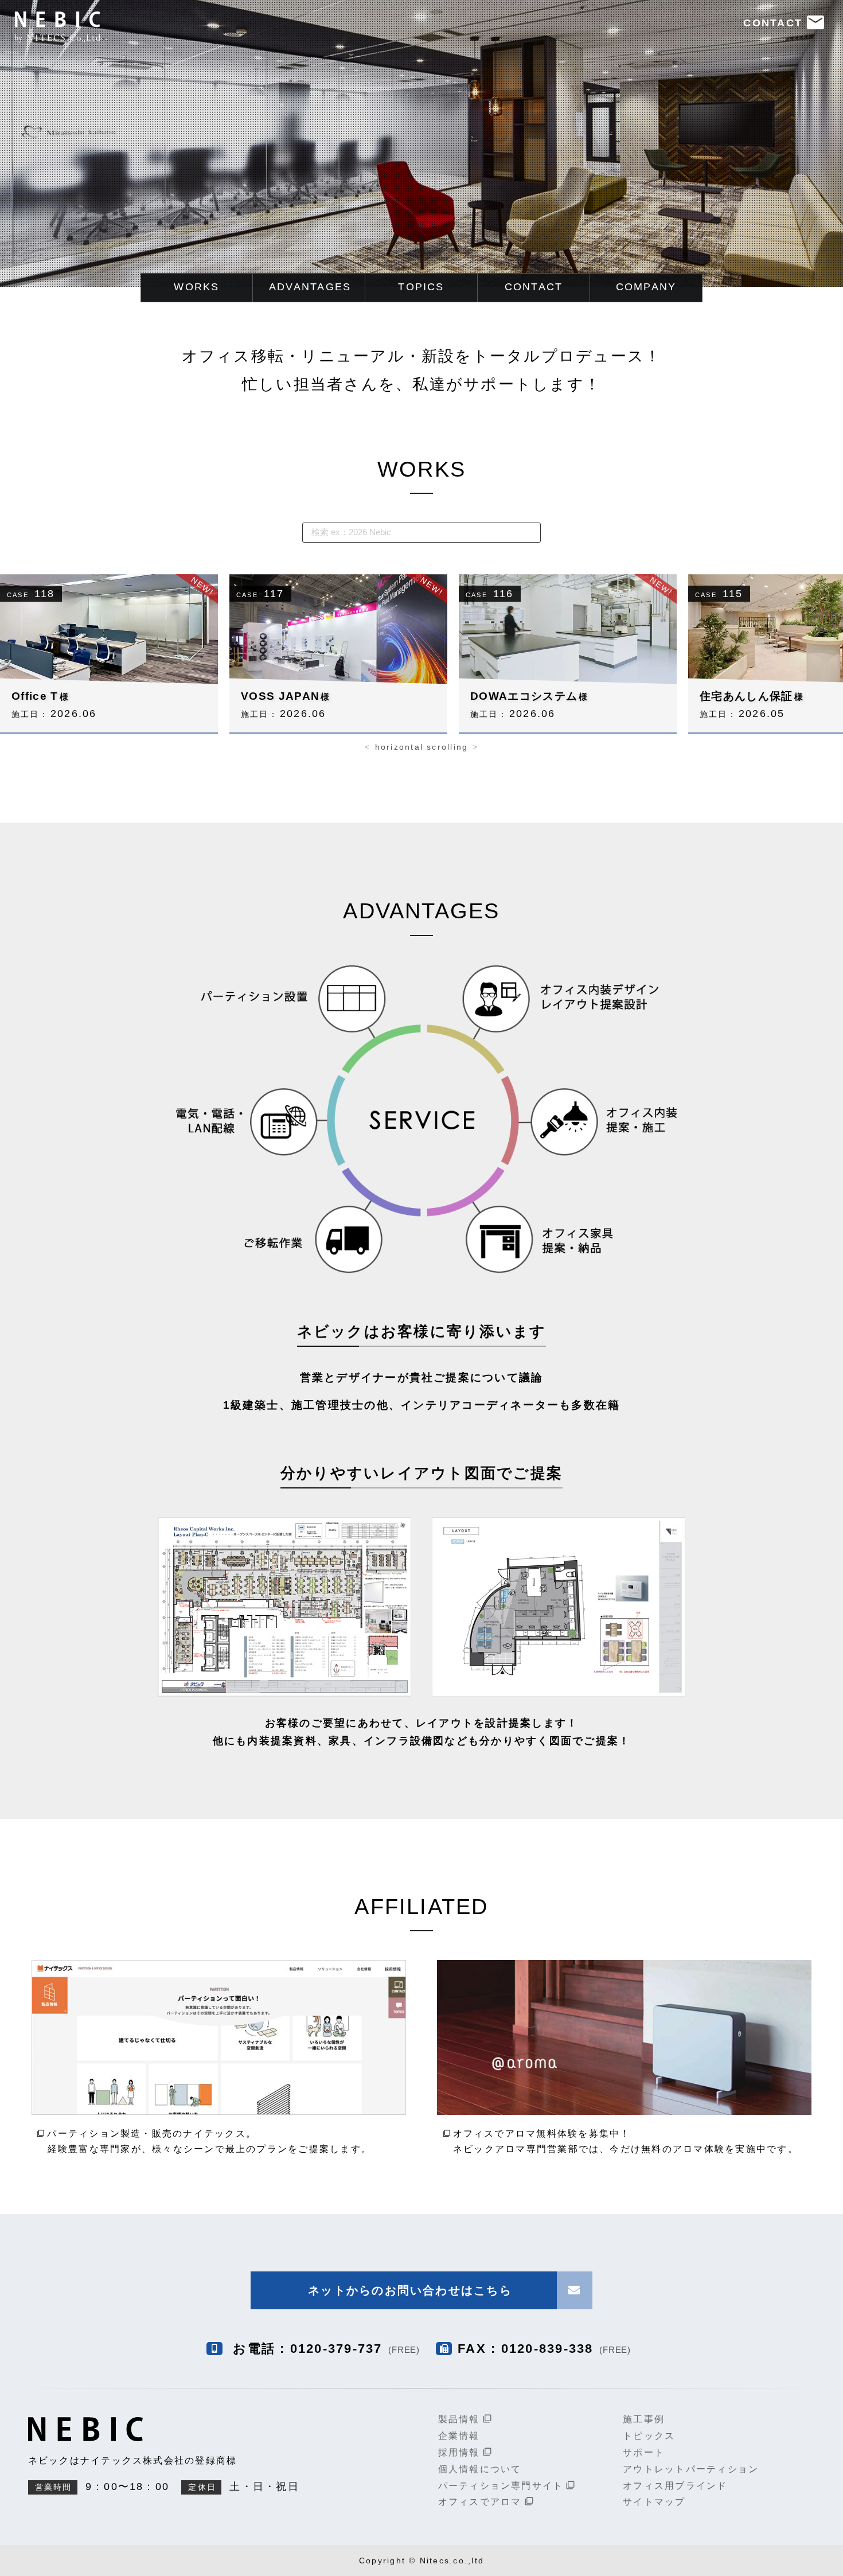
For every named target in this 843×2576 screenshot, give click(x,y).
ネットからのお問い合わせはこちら (410, 2290)
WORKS (421, 469)
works (196, 287)
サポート (644, 2452)
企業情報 (459, 2436)
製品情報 (465, 2419)
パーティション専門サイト (507, 2486)
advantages (310, 287)
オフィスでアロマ (486, 2502)
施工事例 (644, 2419)
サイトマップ (654, 2502)
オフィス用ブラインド (675, 2486)
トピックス (649, 2436)
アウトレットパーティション (691, 2469)
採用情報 (465, 2452)
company (646, 287)
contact (534, 287)
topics (421, 287)
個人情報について (480, 2469)
